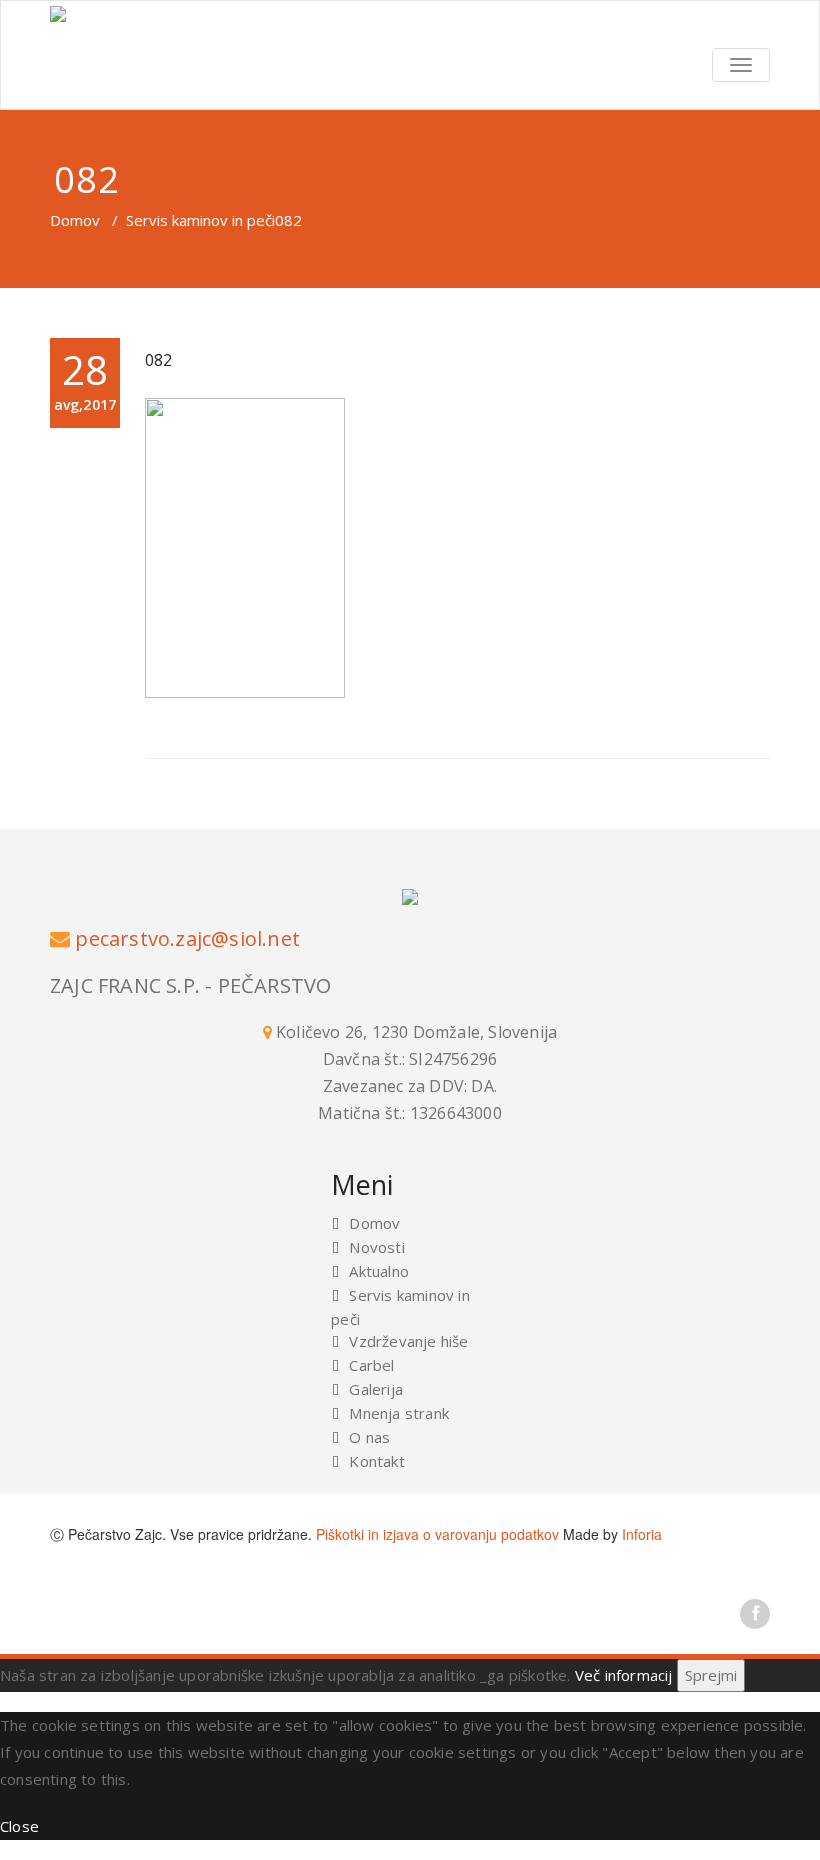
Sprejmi (711, 1675)
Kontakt (376, 1461)
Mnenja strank (399, 1413)
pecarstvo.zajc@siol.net (187, 938)
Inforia (642, 1534)
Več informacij (624, 1675)
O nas (369, 1437)
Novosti (376, 1247)
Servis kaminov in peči (200, 220)
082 (159, 360)
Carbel (371, 1365)
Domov (75, 220)
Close (19, 1826)
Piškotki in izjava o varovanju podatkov (437, 1534)
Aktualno (379, 1271)
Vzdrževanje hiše (408, 1341)
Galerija (376, 1389)
